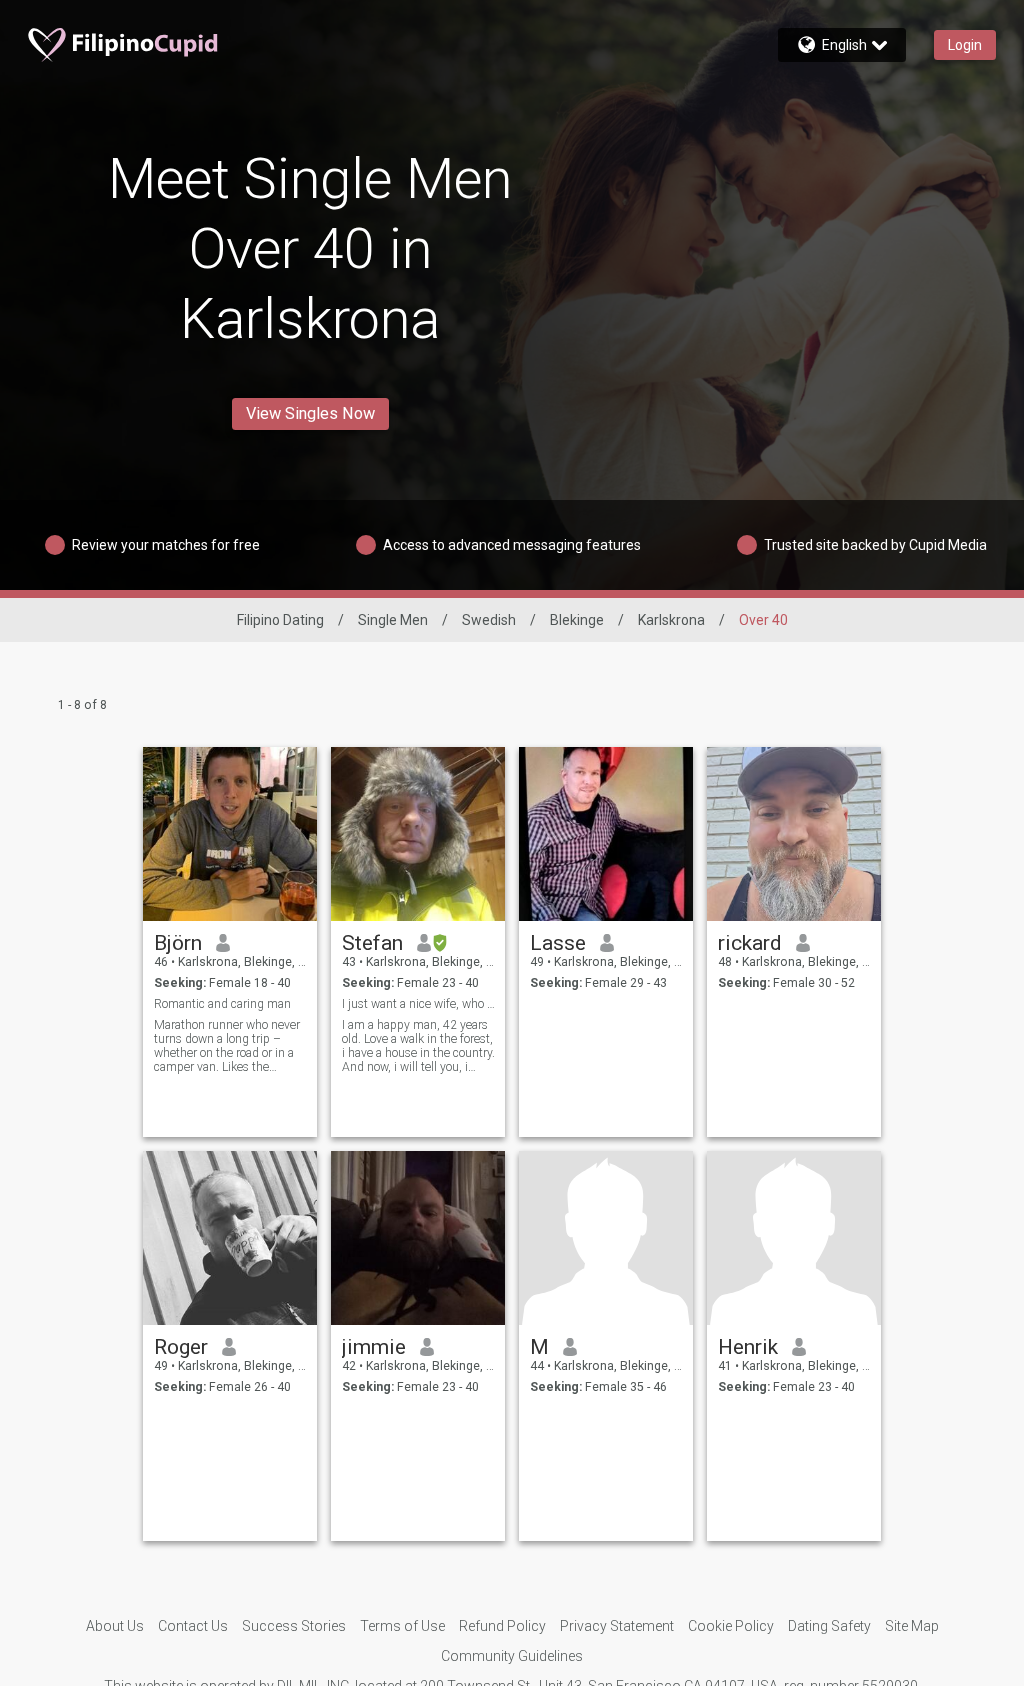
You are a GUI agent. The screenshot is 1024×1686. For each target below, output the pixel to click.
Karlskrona (671, 620)
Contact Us (193, 1626)
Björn (178, 943)
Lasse (558, 943)
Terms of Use (402, 1626)
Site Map (912, 1626)
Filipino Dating (280, 620)
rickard (750, 943)
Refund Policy (502, 1626)
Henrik (748, 1347)
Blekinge (577, 620)
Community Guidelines (512, 1656)
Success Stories (294, 1626)
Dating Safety (829, 1626)
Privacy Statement (617, 1626)
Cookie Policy (731, 1626)
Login (965, 45)
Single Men (393, 620)
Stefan (372, 943)
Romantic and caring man (222, 1004)
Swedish (489, 620)
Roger (181, 1347)
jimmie (374, 1347)
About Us (115, 1626)
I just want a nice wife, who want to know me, (418, 1004)
